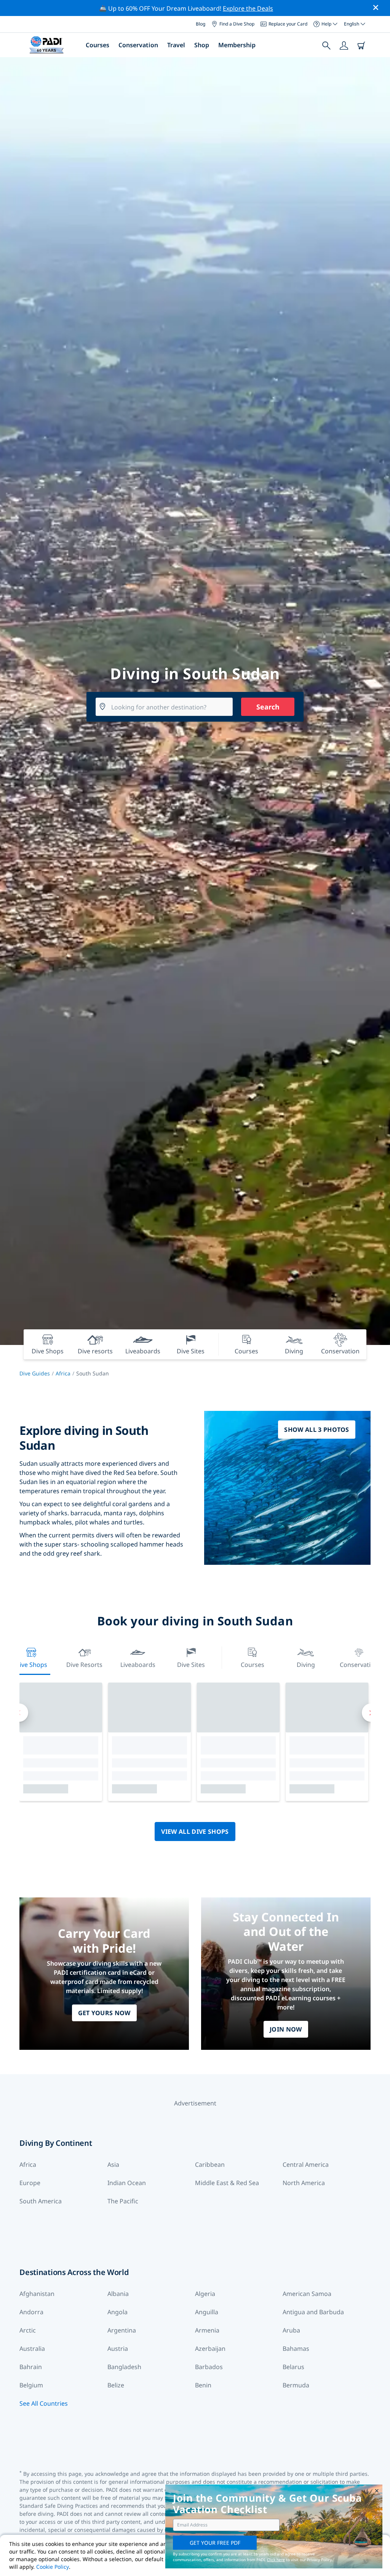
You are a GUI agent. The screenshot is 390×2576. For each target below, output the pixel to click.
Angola (117, 2312)
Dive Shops (31, 1665)
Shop (202, 45)
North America (304, 2183)
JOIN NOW (286, 2029)
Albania (118, 2294)
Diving (306, 1665)
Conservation (138, 45)
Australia (32, 2349)
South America (41, 2201)
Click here (276, 2560)
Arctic (28, 2330)
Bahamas (296, 2349)
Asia (113, 2165)
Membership (237, 45)
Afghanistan (37, 2294)
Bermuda (296, 2385)
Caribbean (210, 2165)
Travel (176, 45)
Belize (116, 2385)
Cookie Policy (53, 2567)
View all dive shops (195, 1832)
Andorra (31, 2312)
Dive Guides (35, 1373)
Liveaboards (138, 1665)
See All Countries (44, 2403)
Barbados (209, 2367)
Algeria (205, 2294)
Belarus (293, 2367)
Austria (118, 2349)
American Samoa (307, 2294)
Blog (201, 24)
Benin (203, 2385)
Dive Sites (191, 1665)
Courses (97, 45)
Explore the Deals (248, 8)
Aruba (291, 2330)
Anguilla (207, 2312)
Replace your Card (288, 24)
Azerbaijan (210, 2349)
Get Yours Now (104, 2013)
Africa (63, 1373)
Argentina (122, 2330)
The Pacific (123, 2201)
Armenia (207, 2330)
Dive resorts (84, 1665)
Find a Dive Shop (237, 24)
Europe (30, 2183)
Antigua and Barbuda (313, 2312)
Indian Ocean (127, 2183)
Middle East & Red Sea (227, 2183)
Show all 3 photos (316, 1430)
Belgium (31, 2385)
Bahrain (31, 2367)
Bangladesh (124, 2367)
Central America (306, 2165)
